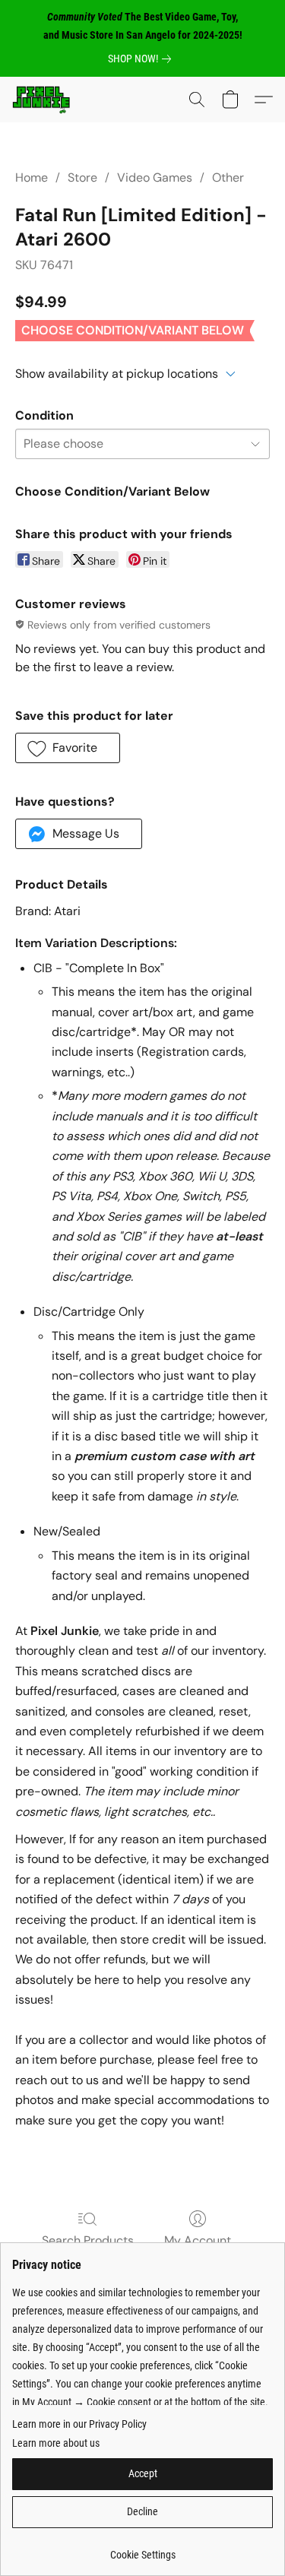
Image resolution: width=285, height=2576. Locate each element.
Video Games (155, 177)
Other (228, 177)
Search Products (88, 2240)
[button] (43, 100)
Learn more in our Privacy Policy (79, 2424)
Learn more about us (56, 2443)
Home (32, 177)
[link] (142, 59)
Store (82, 177)
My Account (198, 2240)
